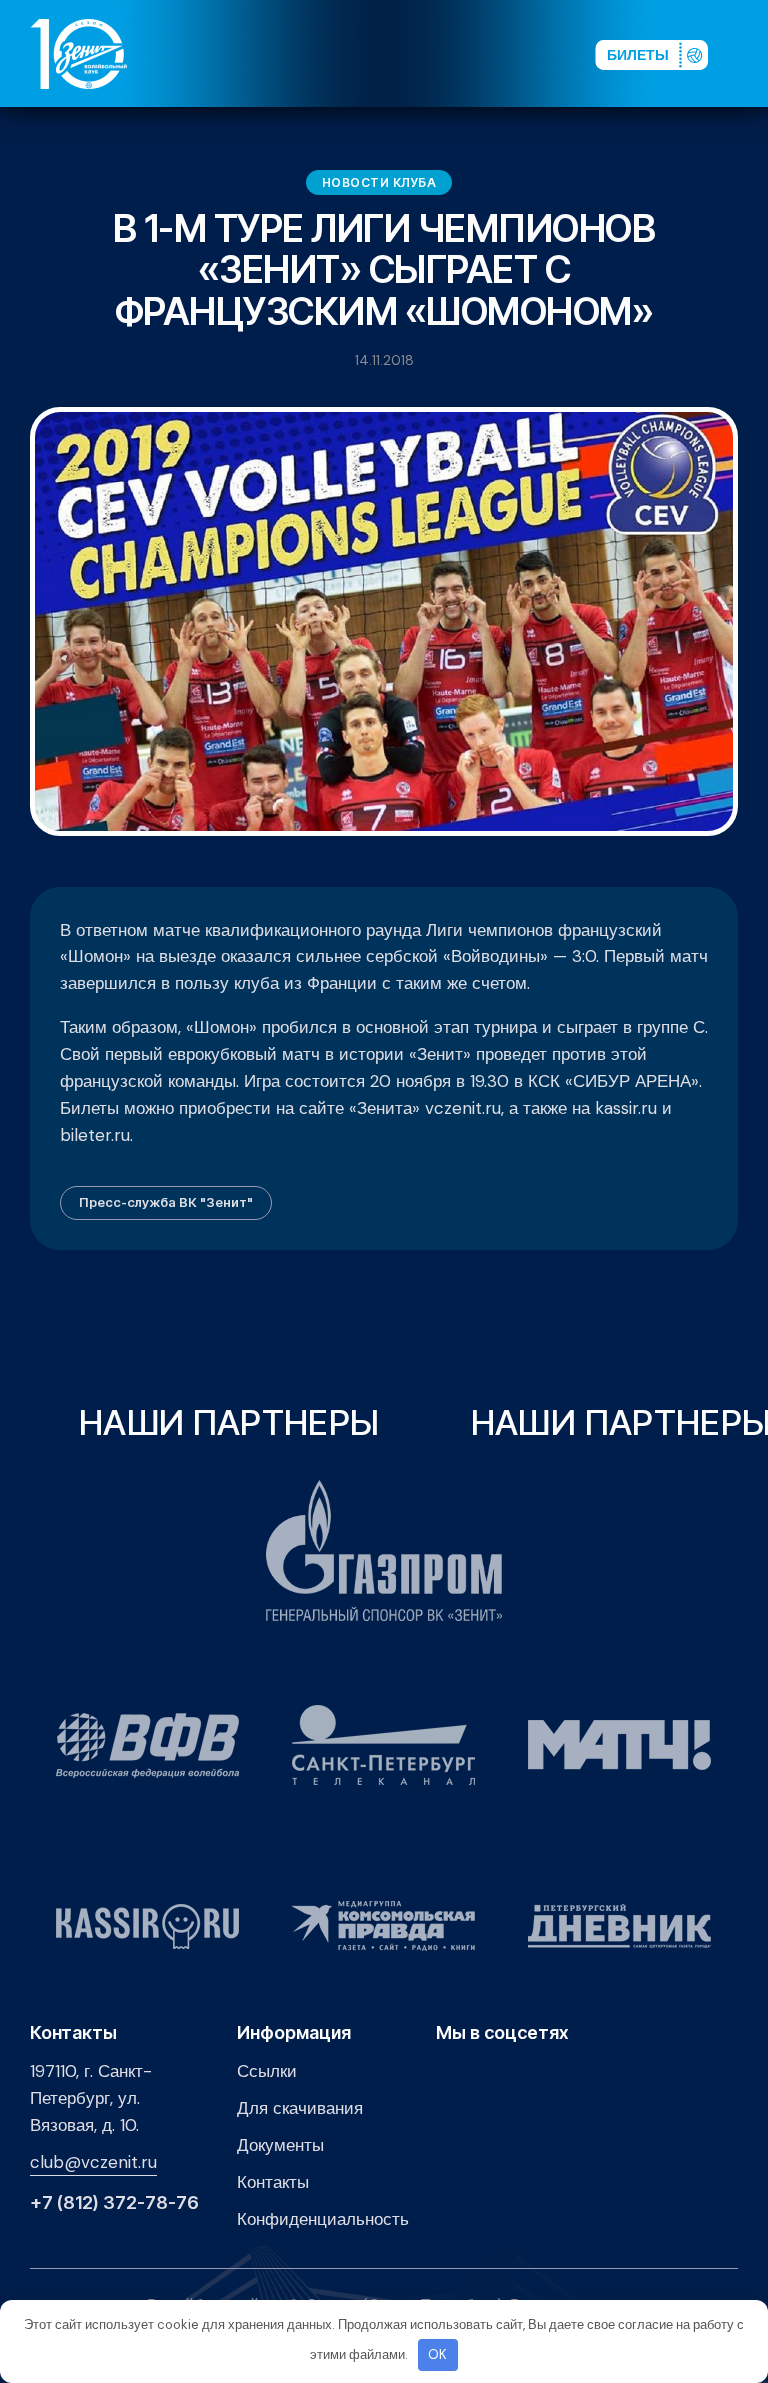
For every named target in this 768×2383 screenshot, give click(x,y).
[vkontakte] (377, 53)
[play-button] (441, 53)
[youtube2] (409, 53)
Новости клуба (379, 182)
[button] (747, 53)
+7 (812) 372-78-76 (114, 2203)
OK (437, 2354)
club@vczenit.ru (93, 2162)
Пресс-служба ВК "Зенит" (166, 1202)
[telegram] (473, 53)
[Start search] (529, 53)
